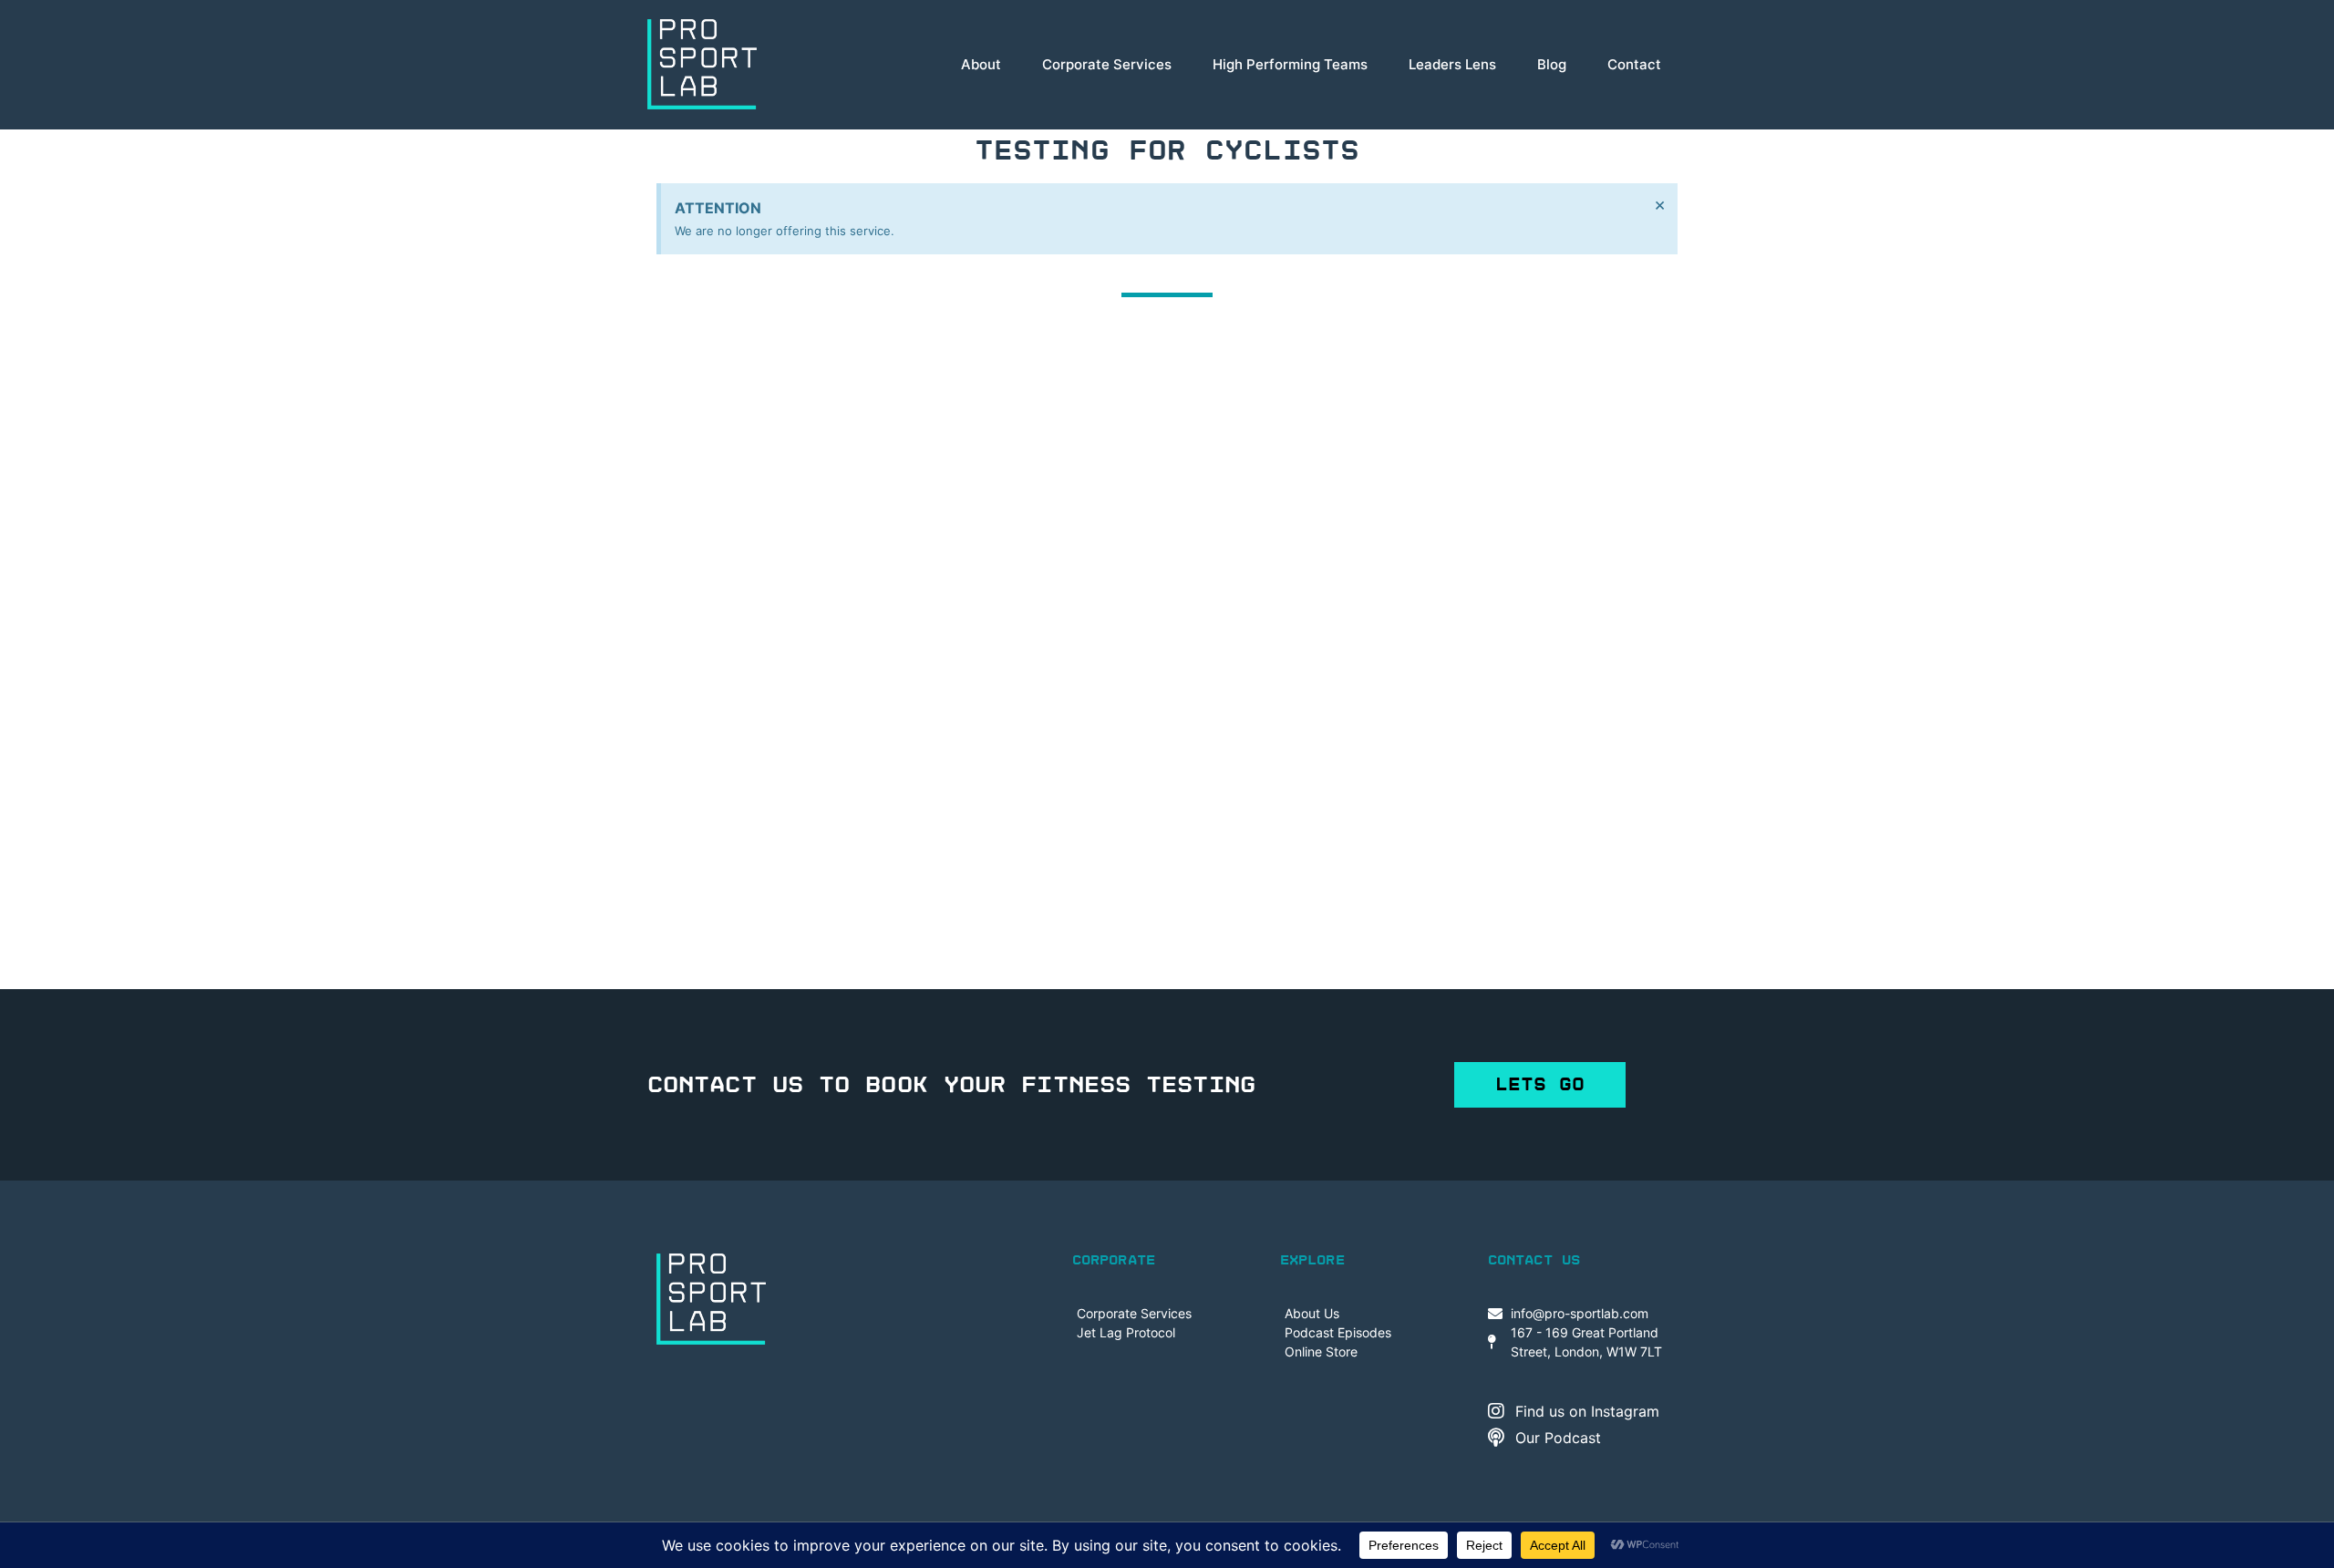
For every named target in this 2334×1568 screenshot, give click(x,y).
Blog (1552, 64)
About (981, 64)
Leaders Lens (1452, 64)
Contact (1634, 64)
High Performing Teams (1290, 64)
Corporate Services (1107, 64)
